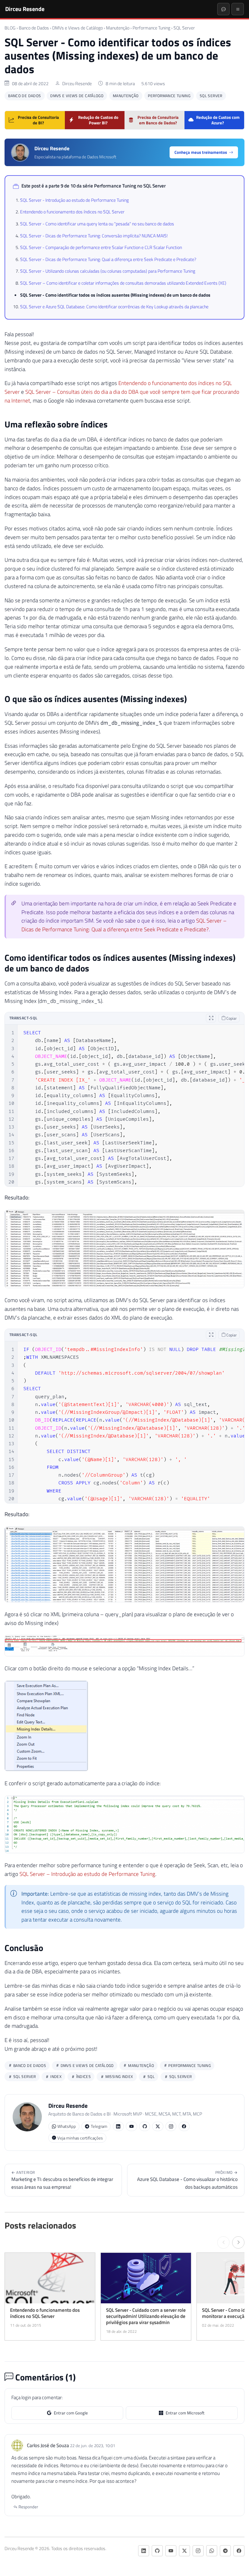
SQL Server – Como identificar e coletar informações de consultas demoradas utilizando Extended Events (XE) (123, 283)
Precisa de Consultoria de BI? (38, 120)
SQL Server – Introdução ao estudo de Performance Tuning (87, 1874)
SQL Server (184, 28)
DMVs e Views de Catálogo (77, 28)
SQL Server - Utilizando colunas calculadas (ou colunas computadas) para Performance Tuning (108, 271)
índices (83, 2077)
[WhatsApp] (212, 2551)
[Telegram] (225, 2551)
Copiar (231, 1018)
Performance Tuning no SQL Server (130, 186)
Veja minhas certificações (80, 2138)
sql (151, 2077)
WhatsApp (67, 2126)
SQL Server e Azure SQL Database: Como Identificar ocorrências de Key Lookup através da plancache (114, 307)
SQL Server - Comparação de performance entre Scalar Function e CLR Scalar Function (101, 247)
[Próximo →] (238, 2242)
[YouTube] (131, 2126)
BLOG (10, 28)
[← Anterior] (223, 2242)
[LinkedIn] (118, 2126)
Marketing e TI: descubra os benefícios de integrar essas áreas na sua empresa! (62, 2180)
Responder (28, 2507)
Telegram (99, 2126)
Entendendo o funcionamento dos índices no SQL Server (72, 212)
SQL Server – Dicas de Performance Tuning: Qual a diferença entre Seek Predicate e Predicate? (124, 925)
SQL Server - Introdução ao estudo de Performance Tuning (74, 200)
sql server (180, 2077)
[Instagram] (171, 2126)
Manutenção (118, 28)
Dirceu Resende (25, 9)
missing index (119, 2077)
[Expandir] (211, 1018)
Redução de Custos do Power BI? (98, 120)
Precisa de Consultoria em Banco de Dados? (158, 120)
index (55, 2077)
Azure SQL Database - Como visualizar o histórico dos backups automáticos (187, 2180)
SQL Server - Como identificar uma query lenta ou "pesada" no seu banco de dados (97, 224)
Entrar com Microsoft (185, 2413)
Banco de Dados (34, 28)
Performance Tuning (151, 28)
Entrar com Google (71, 2413)
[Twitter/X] (158, 2126)
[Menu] (238, 9)
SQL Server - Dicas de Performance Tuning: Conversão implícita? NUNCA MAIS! (94, 236)
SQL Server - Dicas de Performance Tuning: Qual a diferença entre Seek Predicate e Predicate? (108, 259)
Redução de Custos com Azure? (218, 120)
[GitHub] (145, 2126)
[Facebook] (184, 2126)
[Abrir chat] (223, 9)
